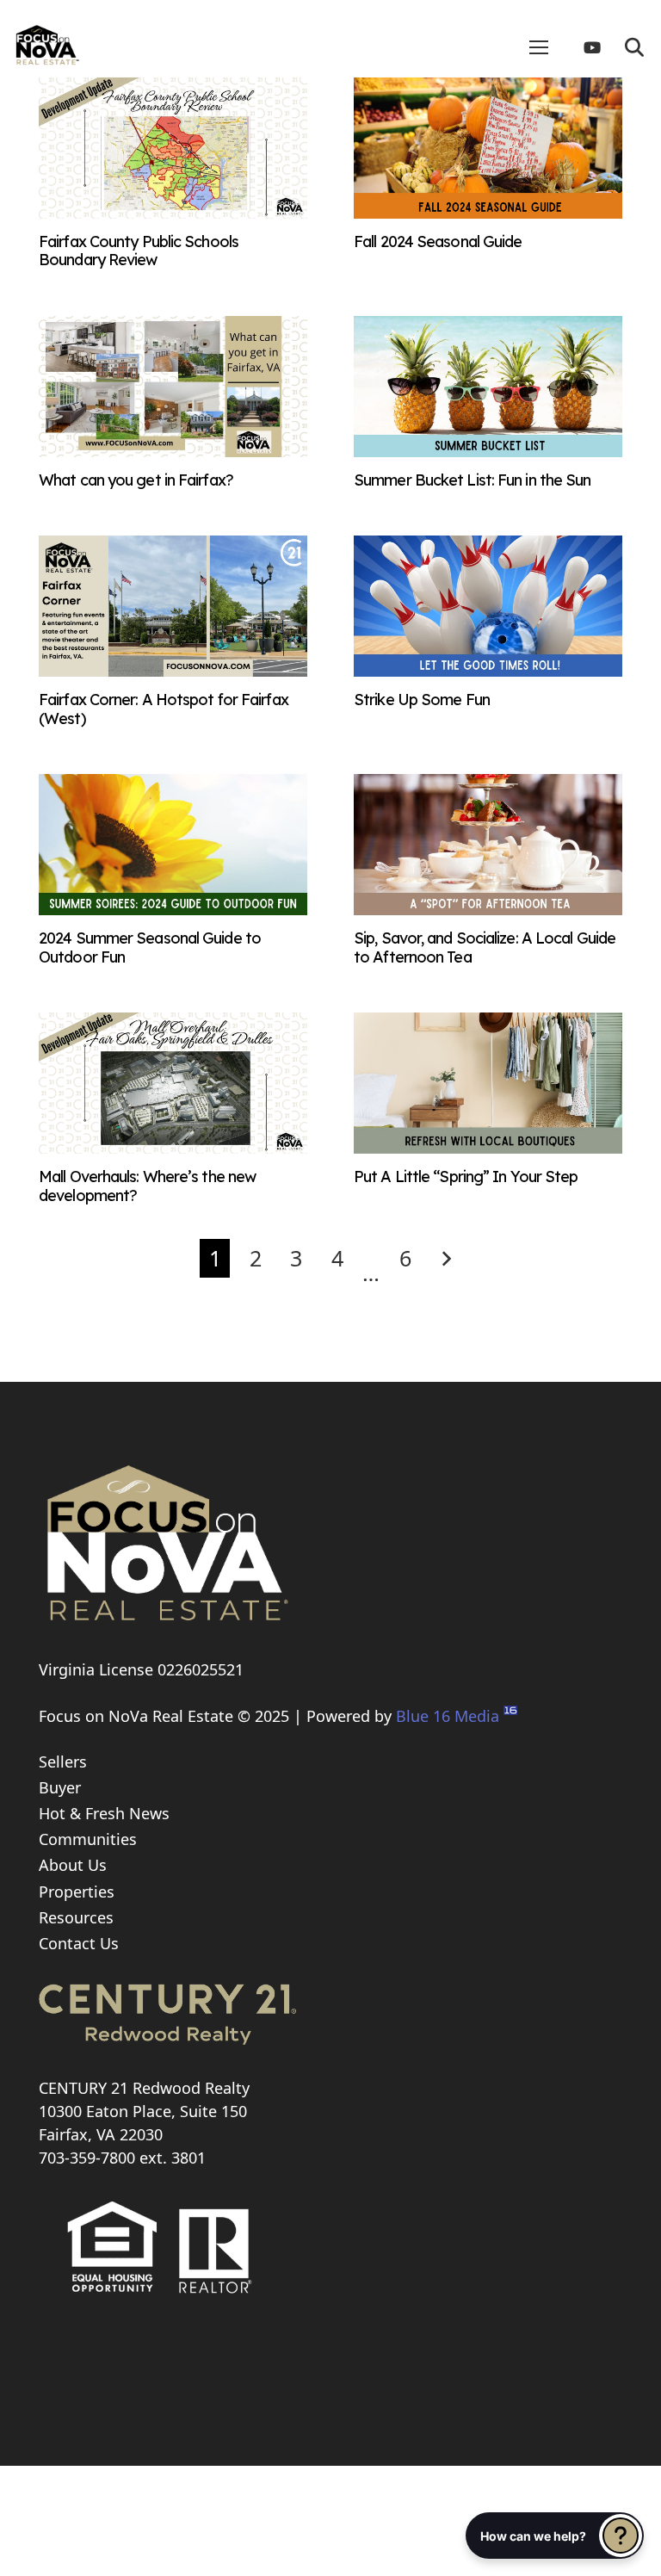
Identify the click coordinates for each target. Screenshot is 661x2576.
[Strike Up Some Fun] (488, 671)
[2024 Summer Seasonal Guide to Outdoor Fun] (173, 909)
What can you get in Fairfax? (136, 480)
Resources (76, 1917)
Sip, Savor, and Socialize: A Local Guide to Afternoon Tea (485, 947)
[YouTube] (598, 47)
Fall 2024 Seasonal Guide (438, 241)
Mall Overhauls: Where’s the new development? (147, 1186)
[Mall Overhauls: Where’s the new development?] (173, 1148)
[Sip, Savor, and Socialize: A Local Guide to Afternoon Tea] (488, 909)
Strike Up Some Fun (422, 700)
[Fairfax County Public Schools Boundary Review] (173, 213)
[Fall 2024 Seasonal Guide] (488, 213)
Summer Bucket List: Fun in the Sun (472, 480)
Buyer (60, 1787)
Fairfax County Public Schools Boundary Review (139, 251)
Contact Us (79, 1943)
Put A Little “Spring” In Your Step (466, 1177)
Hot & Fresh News (104, 1813)
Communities (88, 1839)
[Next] (446, 1258)
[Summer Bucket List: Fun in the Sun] (488, 451)
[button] (634, 47)
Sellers (63, 1762)
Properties (77, 1892)
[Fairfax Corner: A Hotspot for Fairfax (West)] (173, 671)
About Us (73, 1865)
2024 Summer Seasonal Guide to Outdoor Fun (150, 947)
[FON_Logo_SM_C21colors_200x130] (47, 39)
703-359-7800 (87, 2158)
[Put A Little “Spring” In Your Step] (488, 1148)
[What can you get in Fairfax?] (173, 451)
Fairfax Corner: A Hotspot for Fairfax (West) (164, 709)
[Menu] (539, 47)
